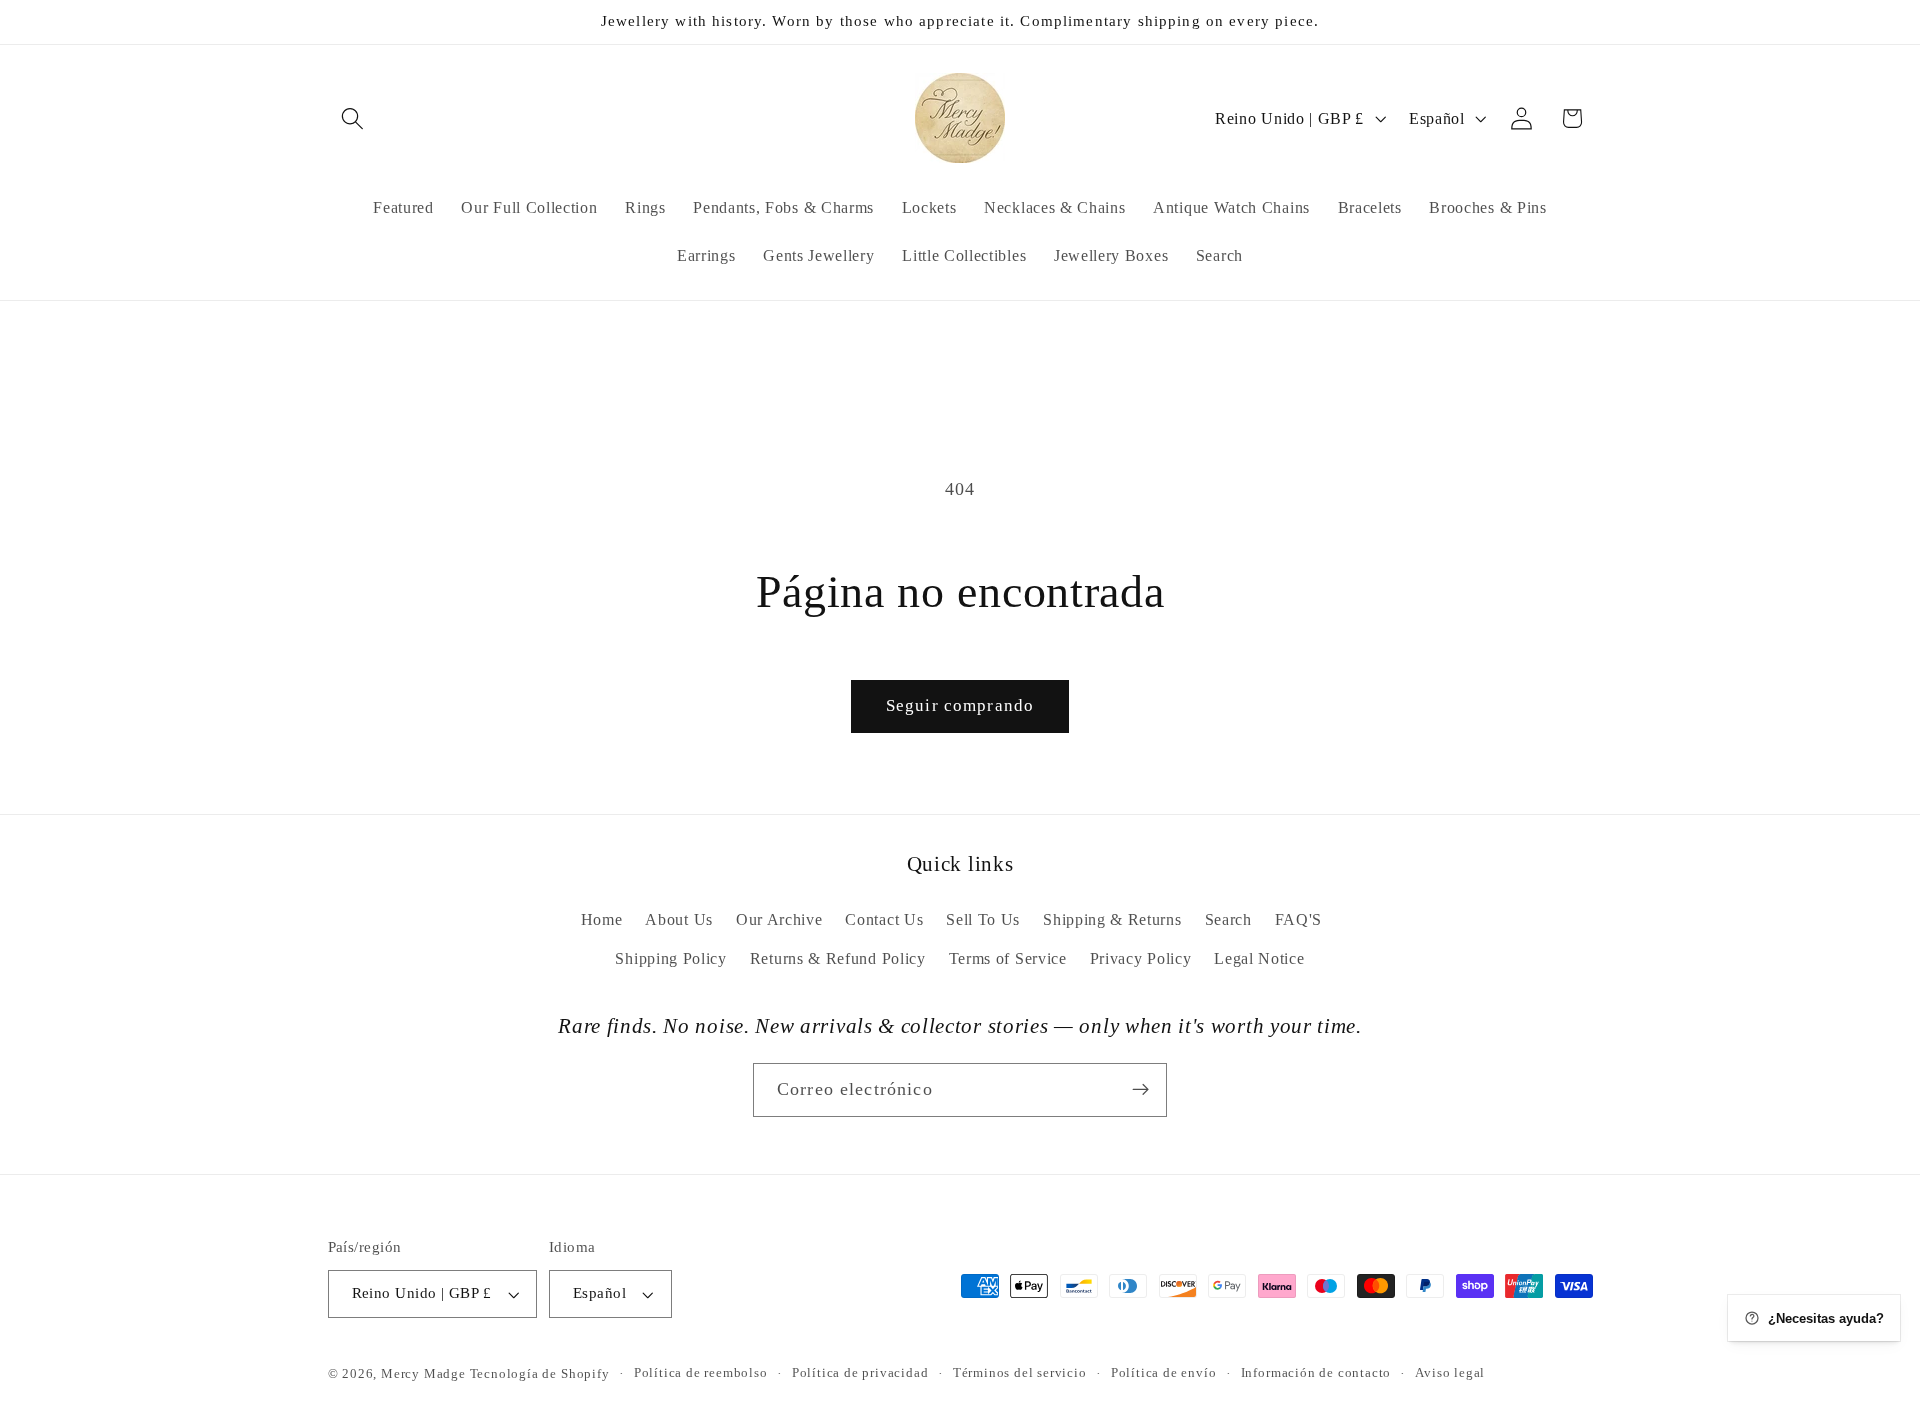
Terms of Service (1008, 958)
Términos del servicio (1020, 1374)
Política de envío (1164, 1374)
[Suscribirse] (1140, 1090)
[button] (353, 118)
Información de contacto (1316, 1374)
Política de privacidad (860, 1374)
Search (1228, 919)
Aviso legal (1450, 1374)
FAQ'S (1298, 919)
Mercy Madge (425, 1374)
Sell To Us (983, 919)
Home (602, 919)
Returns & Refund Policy (838, 958)
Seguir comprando (960, 705)
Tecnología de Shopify (540, 1374)
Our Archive (779, 919)
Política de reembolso (701, 1374)
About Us (679, 919)
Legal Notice (1259, 958)
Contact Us (884, 919)
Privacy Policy (1141, 958)
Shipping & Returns (1112, 919)
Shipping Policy (670, 958)
